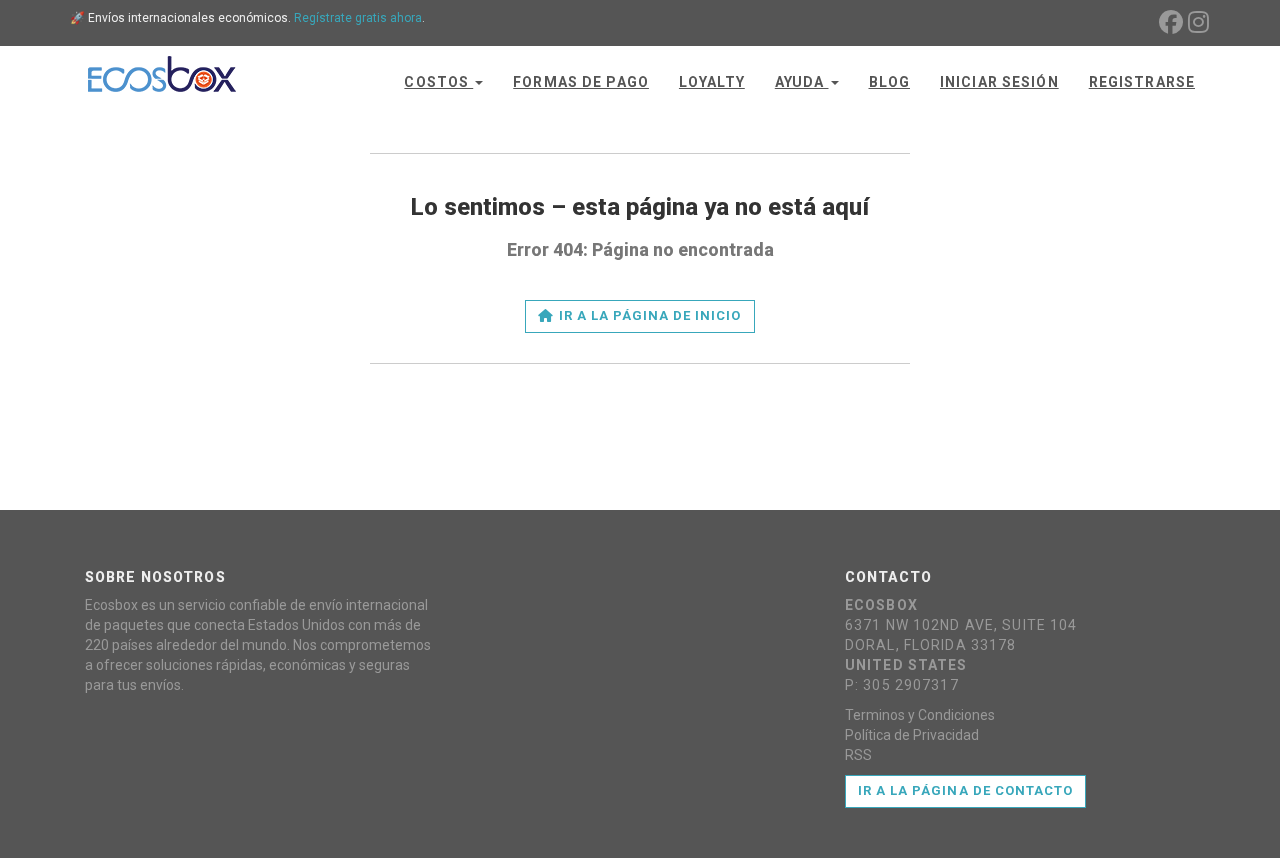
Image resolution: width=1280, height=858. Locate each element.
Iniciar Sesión (999, 82)
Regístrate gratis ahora (358, 18)
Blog (889, 82)
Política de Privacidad (912, 735)
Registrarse (1142, 82)
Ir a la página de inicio (648, 315)
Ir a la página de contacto (965, 790)
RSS (858, 755)
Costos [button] (438, 82)
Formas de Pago (581, 82)
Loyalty (712, 82)
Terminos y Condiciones (920, 715)
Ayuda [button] (802, 82)
